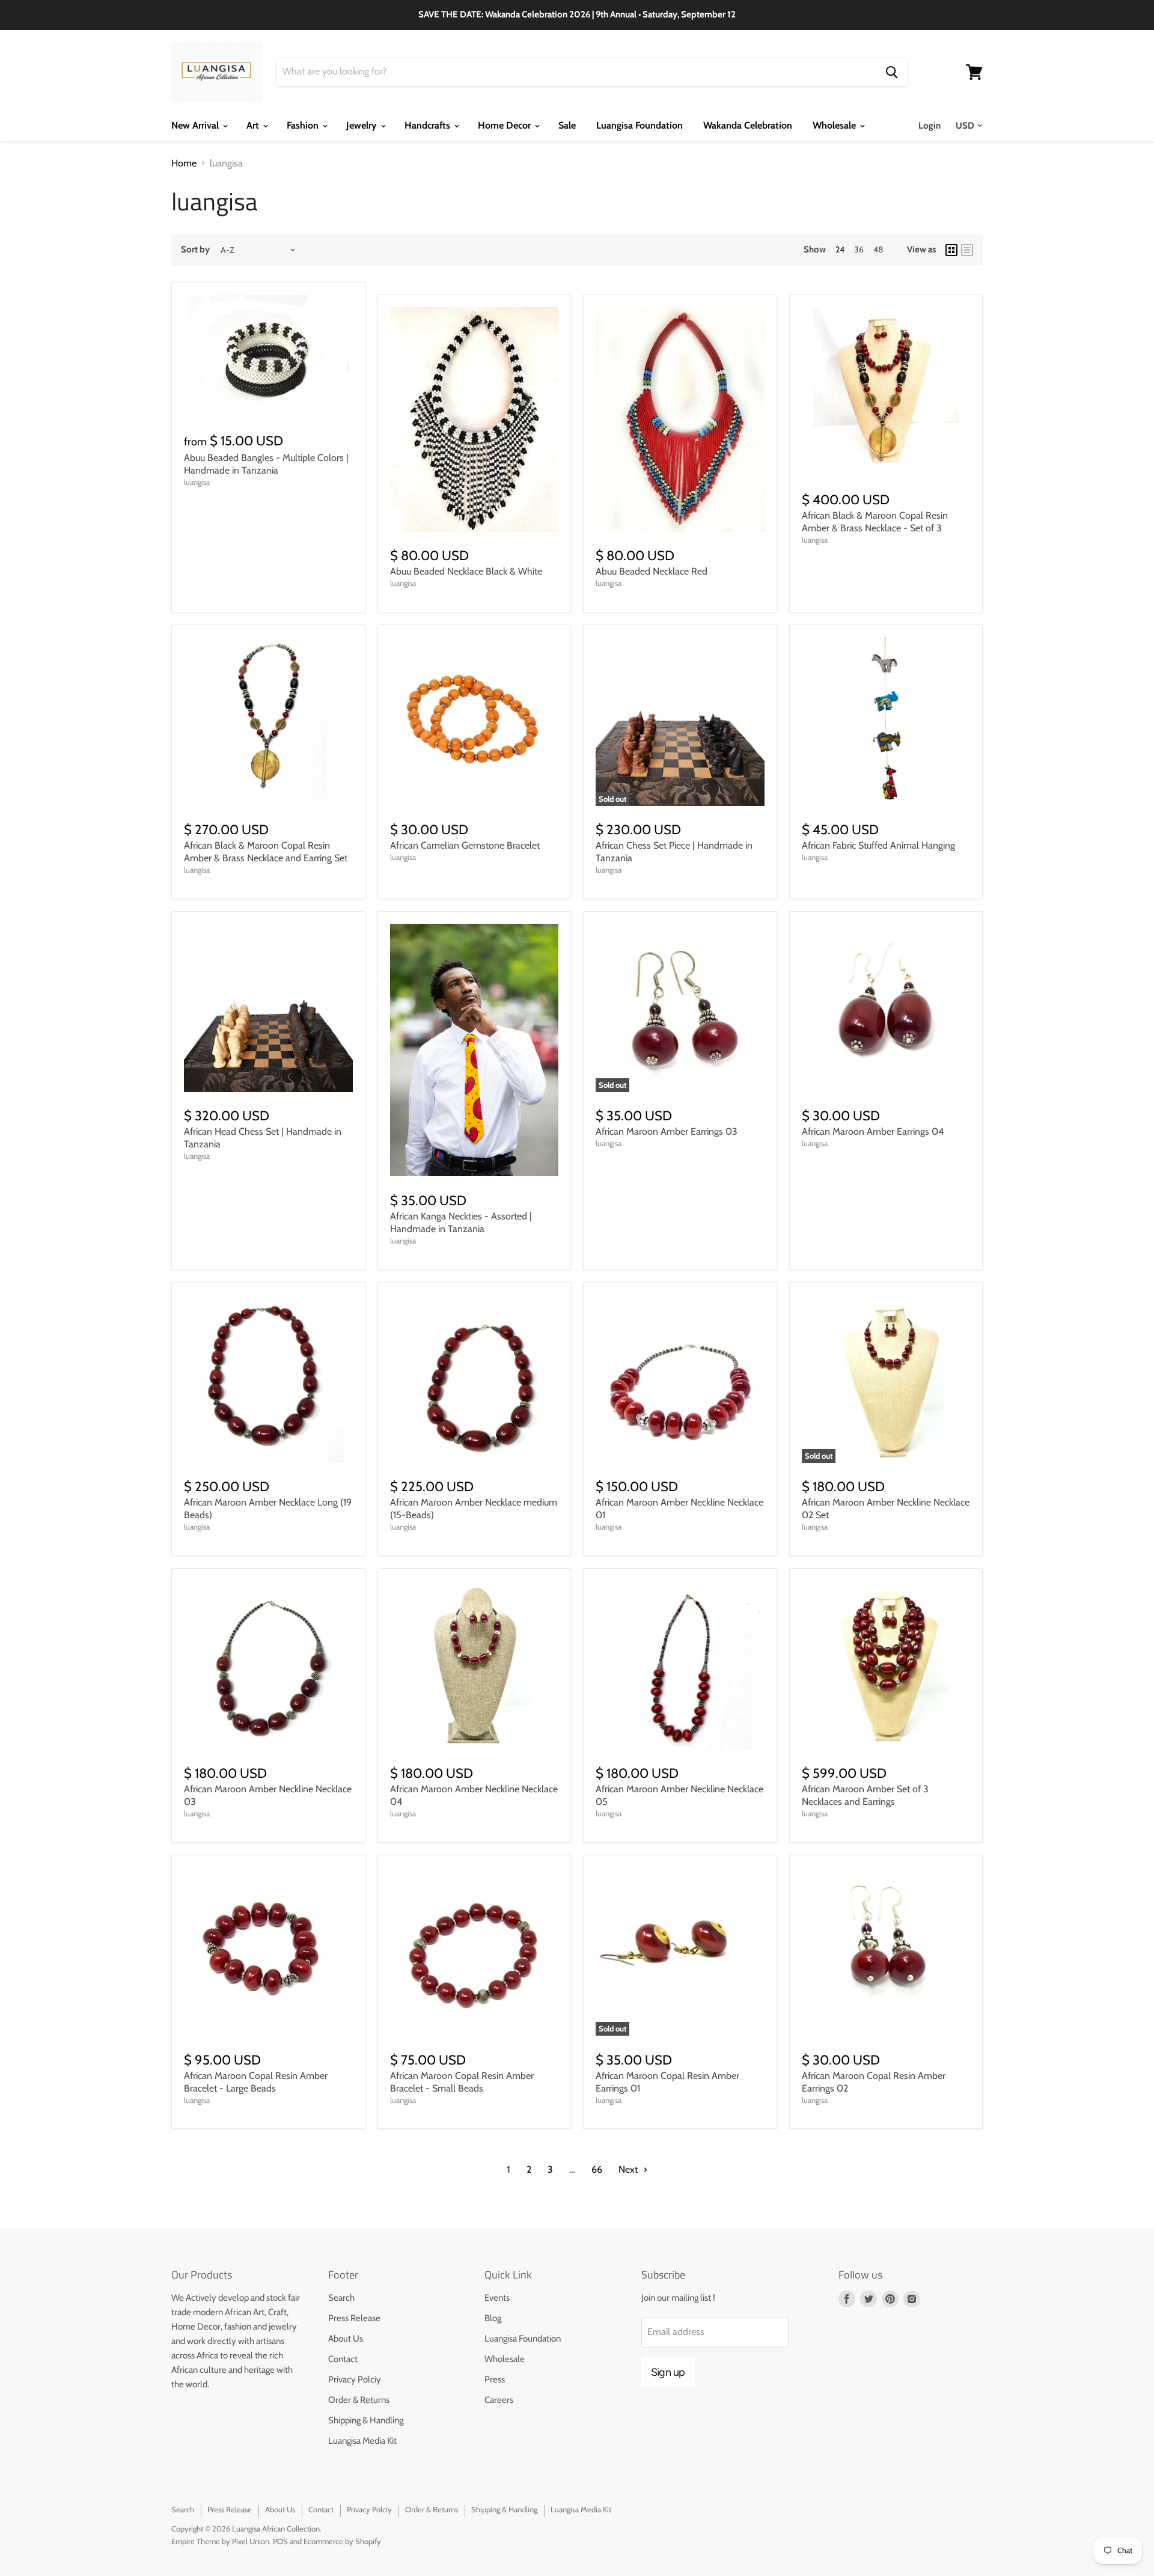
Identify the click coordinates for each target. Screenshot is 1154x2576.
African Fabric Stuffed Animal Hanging (878, 845)
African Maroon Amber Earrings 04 (873, 1131)
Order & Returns (359, 2400)
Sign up (668, 2372)
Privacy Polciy (355, 2379)
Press (495, 2379)
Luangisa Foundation (640, 125)
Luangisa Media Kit (362, 2441)
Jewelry (363, 125)
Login (930, 126)
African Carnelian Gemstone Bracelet (465, 845)
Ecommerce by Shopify (342, 2541)
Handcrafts (429, 125)
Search (341, 2298)
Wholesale (835, 125)
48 (878, 249)
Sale (567, 125)
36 (859, 249)
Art (254, 125)
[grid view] (951, 250)
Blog (493, 2318)
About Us (346, 2339)
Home (184, 163)
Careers (499, 2400)
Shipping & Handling (366, 2420)
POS (280, 2541)
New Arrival (196, 125)
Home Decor (505, 125)
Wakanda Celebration (748, 125)
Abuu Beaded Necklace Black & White (466, 571)
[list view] (967, 250)
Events (497, 2298)
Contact (343, 2359)
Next (629, 2169)
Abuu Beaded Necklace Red (652, 571)
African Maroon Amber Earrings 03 (667, 1131)
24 (840, 249)
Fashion (304, 125)
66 (597, 2169)
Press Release (354, 2318)
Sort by (195, 250)
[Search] (892, 72)
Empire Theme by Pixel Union (220, 2541)
